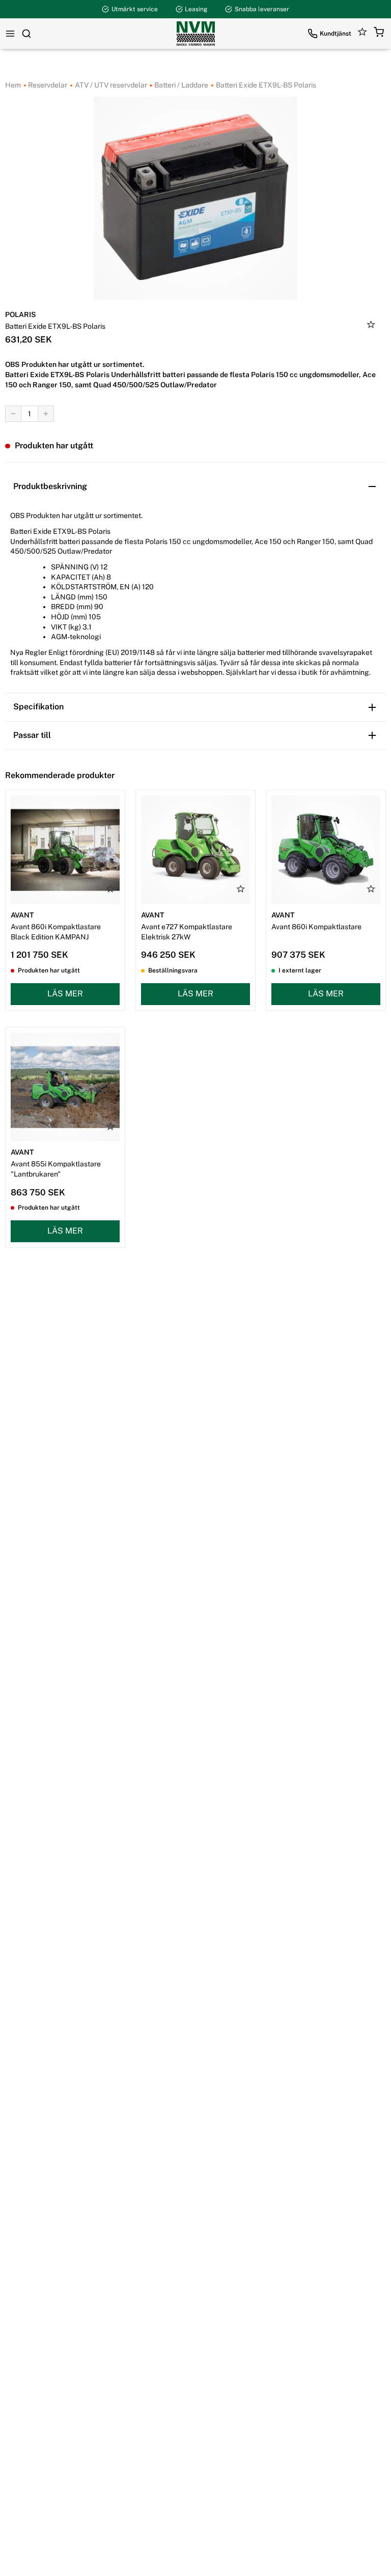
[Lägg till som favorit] (371, 326)
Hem (13, 85)
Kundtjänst (336, 34)
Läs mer (65, 994)
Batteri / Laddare (180, 85)
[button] (379, 34)
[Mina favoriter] (362, 34)
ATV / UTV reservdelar (110, 85)
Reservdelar (47, 85)
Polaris (21, 314)
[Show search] (26, 34)
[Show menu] (10, 34)
